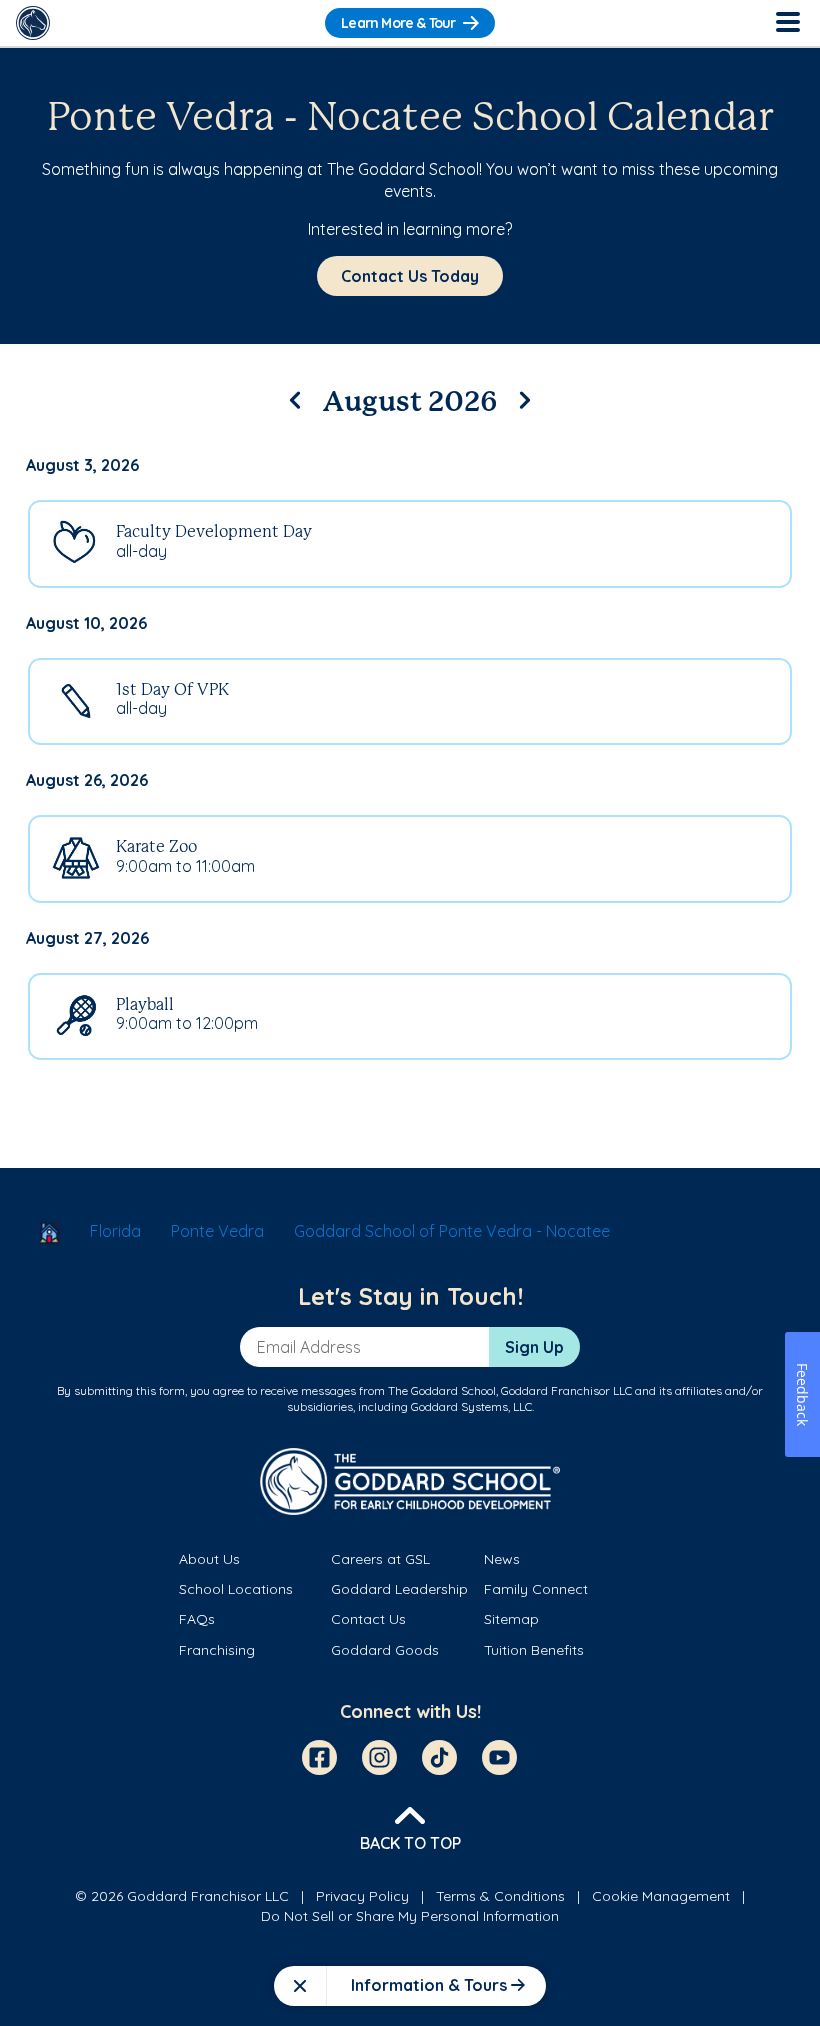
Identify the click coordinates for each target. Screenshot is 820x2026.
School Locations (236, 1589)
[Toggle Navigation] (787, 23)
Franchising (217, 1650)
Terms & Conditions (500, 1896)
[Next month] (525, 397)
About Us (209, 1559)
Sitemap (511, 1619)
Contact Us (368, 1619)
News (502, 1559)
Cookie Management (661, 1896)
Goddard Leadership (399, 1589)
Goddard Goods (385, 1650)
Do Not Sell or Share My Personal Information (410, 1916)
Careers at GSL (380, 1559)
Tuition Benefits (534, 1650)
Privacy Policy (362, 1896)
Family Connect (536, 1589)
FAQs (197, 1619)
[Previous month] (295, 397)
